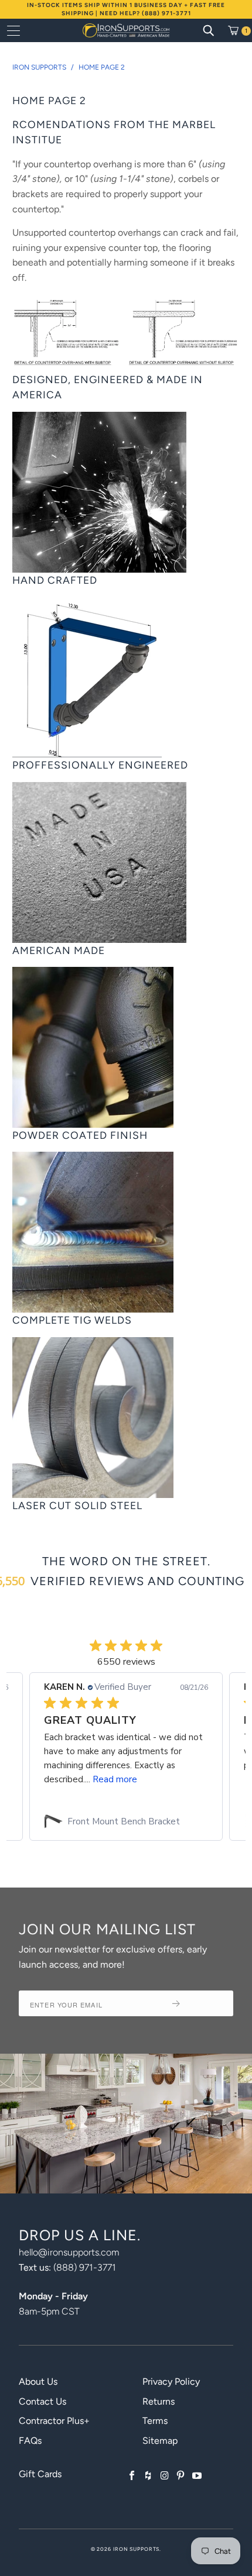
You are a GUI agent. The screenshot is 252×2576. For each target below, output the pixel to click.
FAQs (30, 2441)
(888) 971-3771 (85, 2267)
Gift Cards (40, 2474)
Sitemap (160, 2441)
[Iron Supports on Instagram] (165, 2476)
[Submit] (198, 2003)
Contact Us (42, 2401)
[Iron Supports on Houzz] (149, 2476)
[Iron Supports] (126, 30)
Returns (159, 2401)
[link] (126, 1821)
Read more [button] (115, 1779)
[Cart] (237, 30)
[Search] (209, 30)
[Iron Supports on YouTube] (197, 2476)
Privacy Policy (171, 2382)
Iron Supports (136, 2549)
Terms (155, 2421)
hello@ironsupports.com (69, 2252)
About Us (38, 2382)
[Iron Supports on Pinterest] (181, 2476)
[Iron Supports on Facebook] (132, 2476)
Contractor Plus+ (54, 2421)
